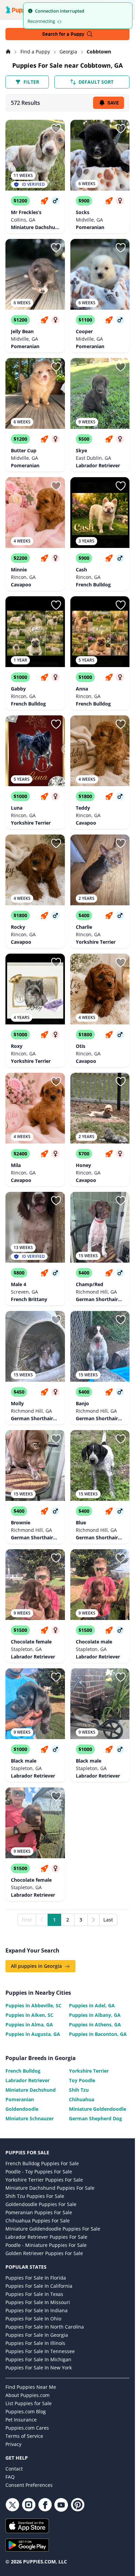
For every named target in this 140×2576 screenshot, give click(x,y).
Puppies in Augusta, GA (33, 2034)
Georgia (69, 52)
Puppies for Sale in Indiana (37, 2310)
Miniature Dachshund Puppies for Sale (50, 2188)
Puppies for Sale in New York (39, 2368)
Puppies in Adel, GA (92, 2005)
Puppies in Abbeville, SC (33, 2005)
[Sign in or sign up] (56, 129)
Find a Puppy (36, 52)
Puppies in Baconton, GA (98, 2034)
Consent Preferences (29, 2485)
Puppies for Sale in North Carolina (45, 2327)
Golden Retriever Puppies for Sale (44, 2253)
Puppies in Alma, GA (29, 2024)
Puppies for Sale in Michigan (38, 2359)
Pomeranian (20, 2099)
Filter (31, 82)
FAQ (10, 2477)
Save (113, 103)
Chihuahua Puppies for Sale (38, 2221)
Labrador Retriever (28, 2080)
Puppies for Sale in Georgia (37, 2335)
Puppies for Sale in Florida (36, 2278)
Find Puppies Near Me (31, 2387)
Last (108, 1920)
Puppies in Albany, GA (95, 2015)
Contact (14, 2469)
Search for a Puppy (63, 34)
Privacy (13, 2444)
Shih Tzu (79, 2090)
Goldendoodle (22, 2109)
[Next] (93, 1920)
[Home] (9, 52)
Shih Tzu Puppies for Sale (35, 2196)
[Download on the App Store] (67, 2526)
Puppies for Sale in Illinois (35, 2343)
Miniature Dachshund (31, 2090)
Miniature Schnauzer (30, 2118)
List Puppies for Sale (29, 2403)
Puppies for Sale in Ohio (33, 2319)
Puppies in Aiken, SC (29, 2015)
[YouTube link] (61, 2505)
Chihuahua (82, 2099)
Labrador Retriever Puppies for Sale (46, 2237)
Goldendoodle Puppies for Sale (41, 2204)
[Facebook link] (45, 2505)
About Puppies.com (28, 2395)
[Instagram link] (29, 2505)
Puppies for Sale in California (39, 2286)
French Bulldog (23, 2071)
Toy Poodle (82, 2080)
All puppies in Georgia (37, 1966)
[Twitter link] (12, 2505)
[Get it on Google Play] (67, 2545)
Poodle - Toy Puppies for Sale (39, 2172)
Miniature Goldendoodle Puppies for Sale (53, 2229)
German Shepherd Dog (95, 2118)
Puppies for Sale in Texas (34, 2294)
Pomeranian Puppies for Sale (39, 2212)
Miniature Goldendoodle (98, 2109)
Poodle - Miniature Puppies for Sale (46, 2245)
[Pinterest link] (77, 2505)
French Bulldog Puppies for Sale (42, 2163)
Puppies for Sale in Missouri (38, 2302)
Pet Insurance (21, 2420)
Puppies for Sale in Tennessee (40, 2351)
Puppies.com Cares (27, 2428)
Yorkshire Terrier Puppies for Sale (44, 2180)
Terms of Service (24, 2436)
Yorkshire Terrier (89, 2071)
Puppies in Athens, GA (95, 2024)
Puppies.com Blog (26, 2411)
